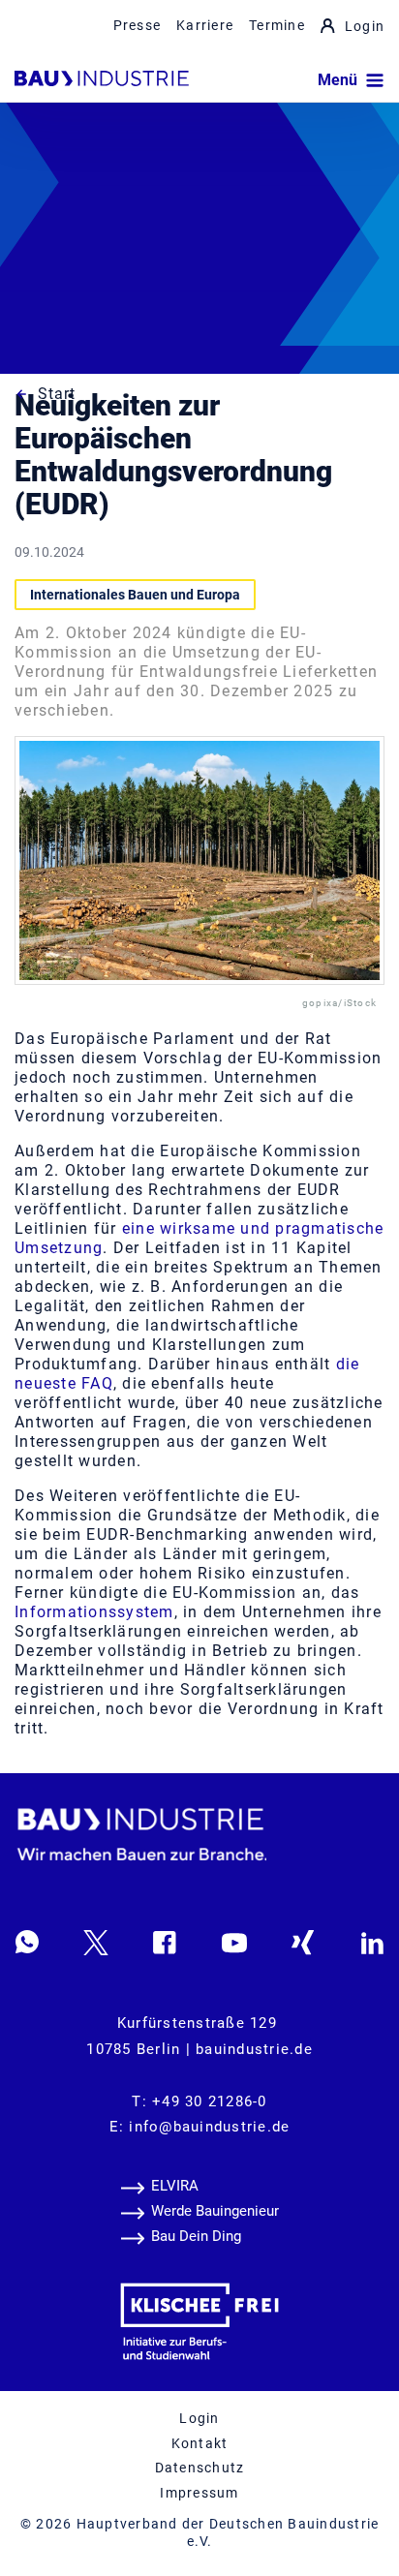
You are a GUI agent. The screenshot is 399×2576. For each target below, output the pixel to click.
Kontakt (200, 2443)
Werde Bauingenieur (215, 2211)
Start (57, 394)
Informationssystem (94, 1612)
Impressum (199, 2493)
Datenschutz (200, 2468)
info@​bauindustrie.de (209, 2127)
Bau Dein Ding (196, 2236)
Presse (138, 25)
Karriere (205, 25)
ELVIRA (175, 2186)
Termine (277, 25)
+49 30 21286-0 (210, 2101)
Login (365, 26)
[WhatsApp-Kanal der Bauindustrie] (27, 1942)
